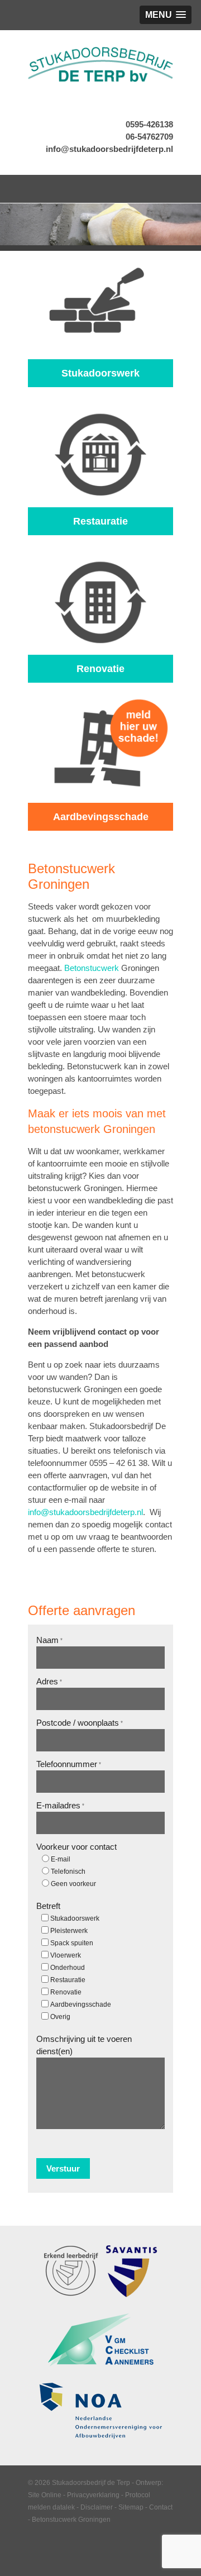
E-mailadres (60, 1805)
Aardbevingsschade (81, 2004)
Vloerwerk (66, 1955)
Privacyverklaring (93, 2495)
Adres (49, 1681)
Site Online (45, 2495)
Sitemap (131, 2507)
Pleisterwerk (69, 1931)
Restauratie (68, 1980)
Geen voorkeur (73, 1884)
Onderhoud (68, 1968)
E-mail (61, 1859)
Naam (49, 1640)
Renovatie (66, 1992)
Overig (60, 2017)
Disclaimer (97, 2507)
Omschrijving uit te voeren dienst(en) (84, 2045)
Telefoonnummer (69, 1764)
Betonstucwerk (92, 968)
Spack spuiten (72, 1943)
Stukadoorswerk (75, 1918)
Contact (161, 2507)
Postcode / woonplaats (80, 1723)
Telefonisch (68, 1872)
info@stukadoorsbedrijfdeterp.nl (109, 149)
